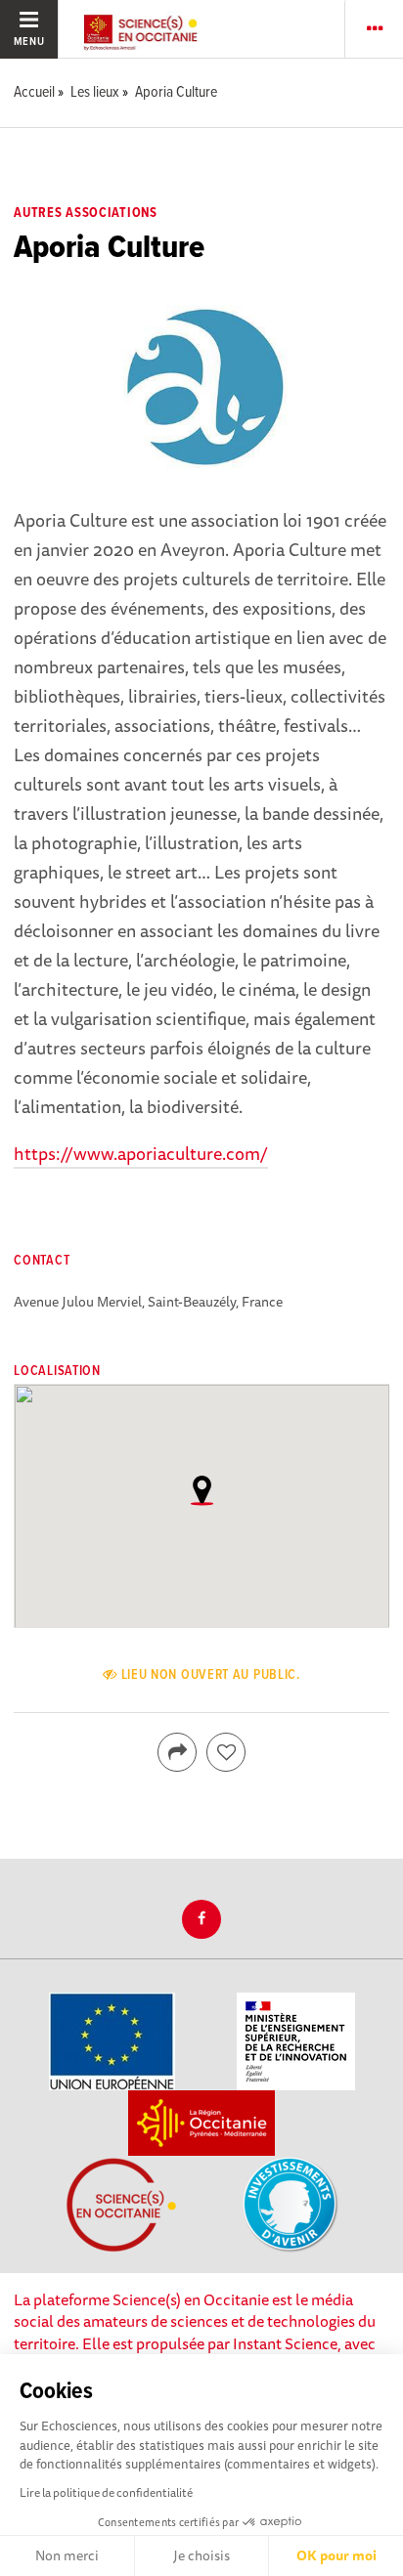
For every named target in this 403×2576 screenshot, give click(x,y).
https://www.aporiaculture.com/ (141, 1153)
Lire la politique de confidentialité (106, 2492)
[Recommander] (226, 1752)
